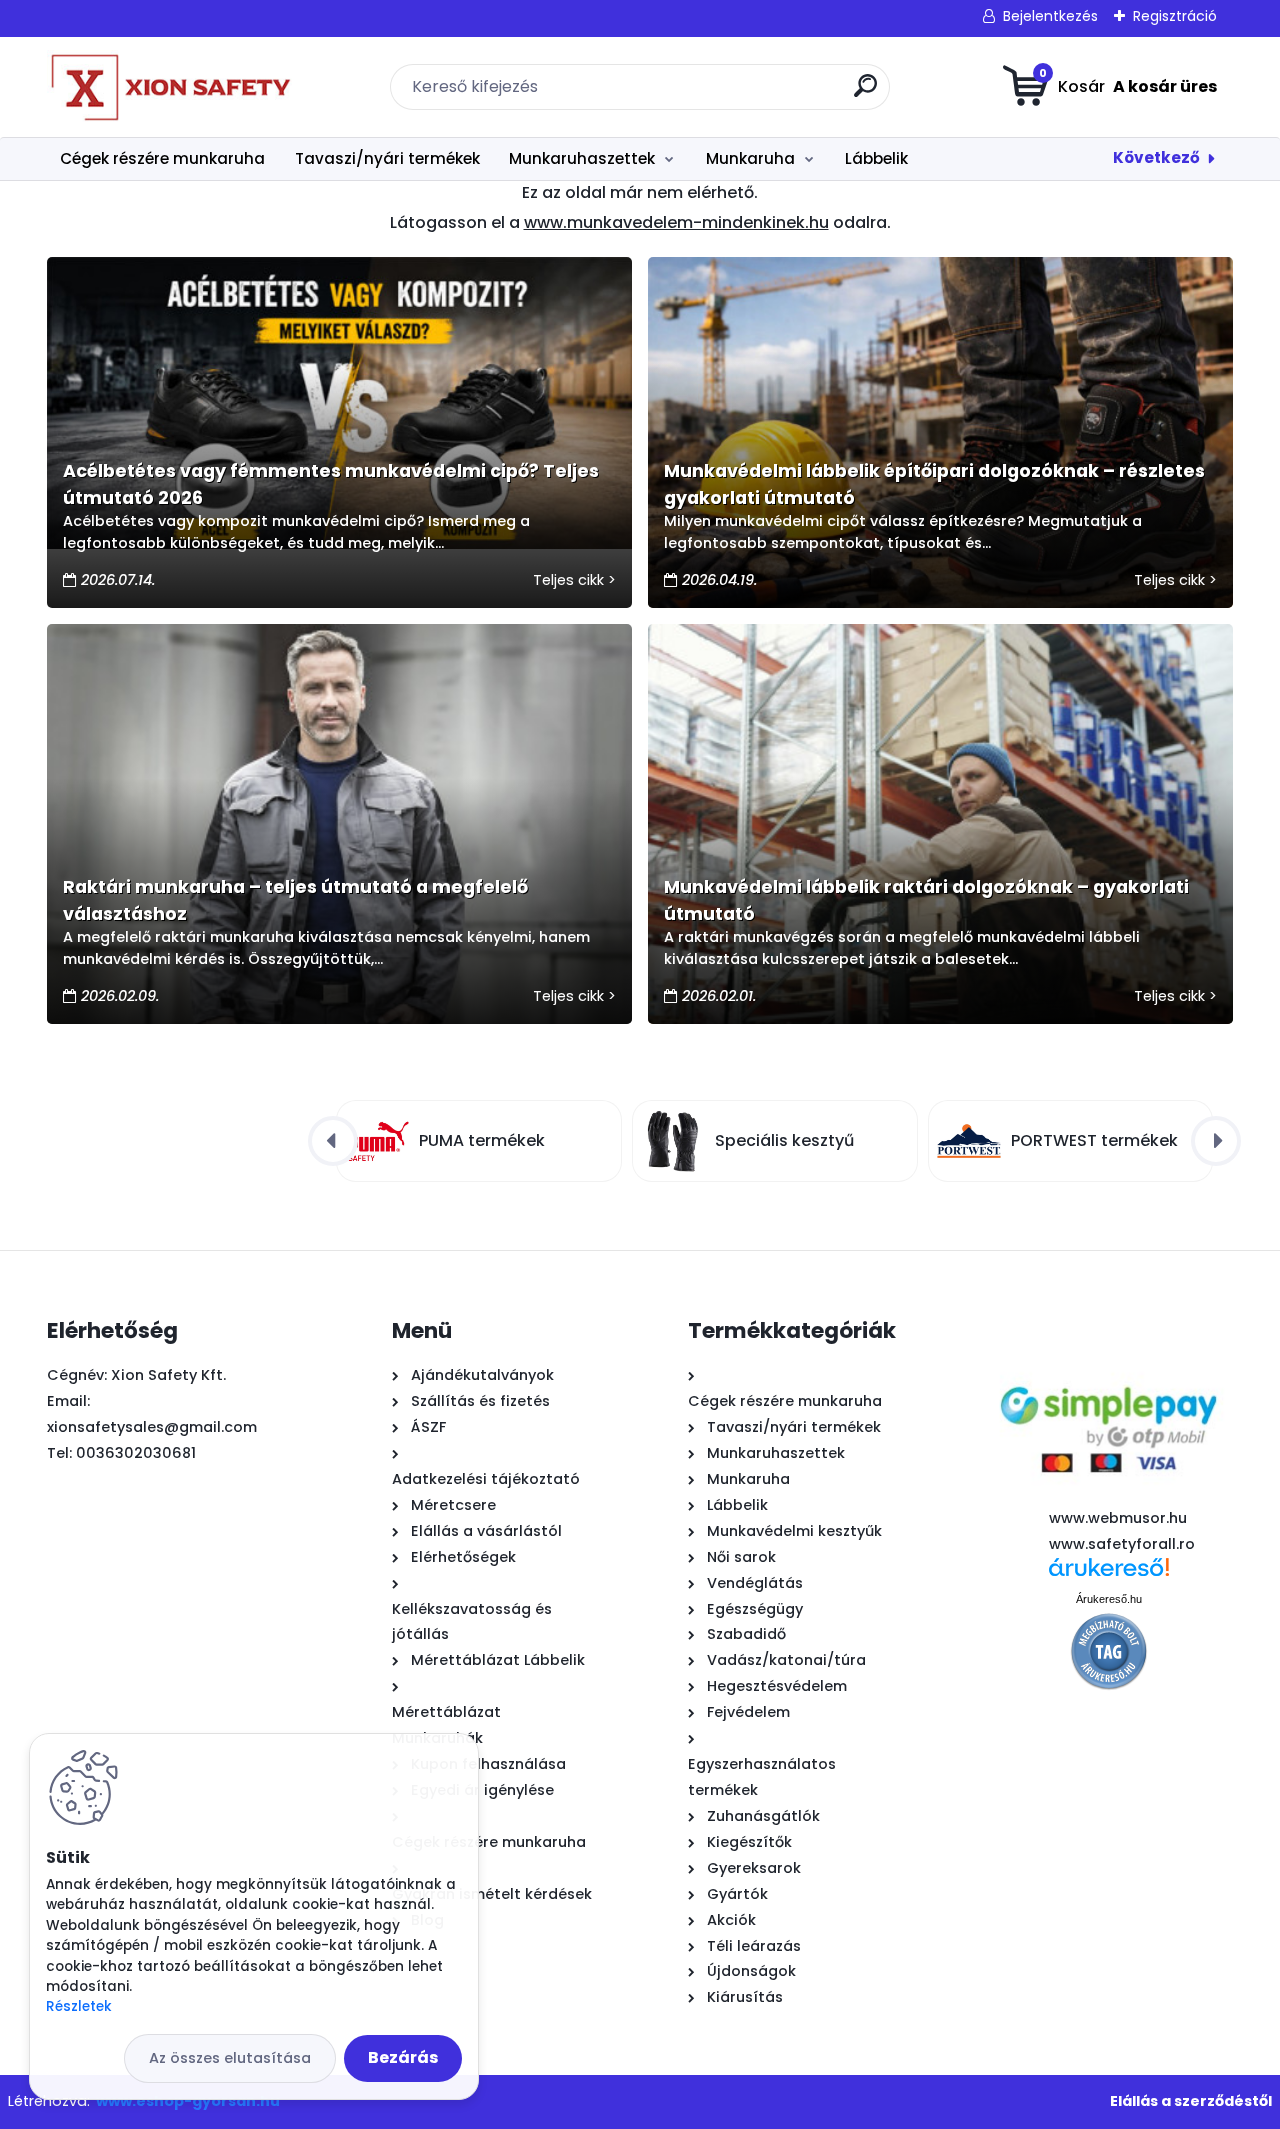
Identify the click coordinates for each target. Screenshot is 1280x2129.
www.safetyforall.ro (1122, 1544)
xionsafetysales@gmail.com (152, 1427)
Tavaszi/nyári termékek (387, 158)
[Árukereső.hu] (1109, 1574)
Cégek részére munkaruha (162, 158)
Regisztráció (1175, 16)
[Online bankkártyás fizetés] (1108, 1369)
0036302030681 (136, 1453)
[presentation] (333, 1141)
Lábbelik (876, 158)
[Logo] (169, 87)
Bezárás (403, 2057)
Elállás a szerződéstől (1191, 2101)
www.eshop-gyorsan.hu (188, 2101)
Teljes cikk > (574, 580)
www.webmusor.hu (1118, 1518)
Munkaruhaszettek (582, 158)
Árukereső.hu (1109, 1599)
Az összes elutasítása (230, 2058)
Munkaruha (750, 158)
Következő (1156, 157)
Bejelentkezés (1050, 16)
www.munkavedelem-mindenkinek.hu (676, 222)
